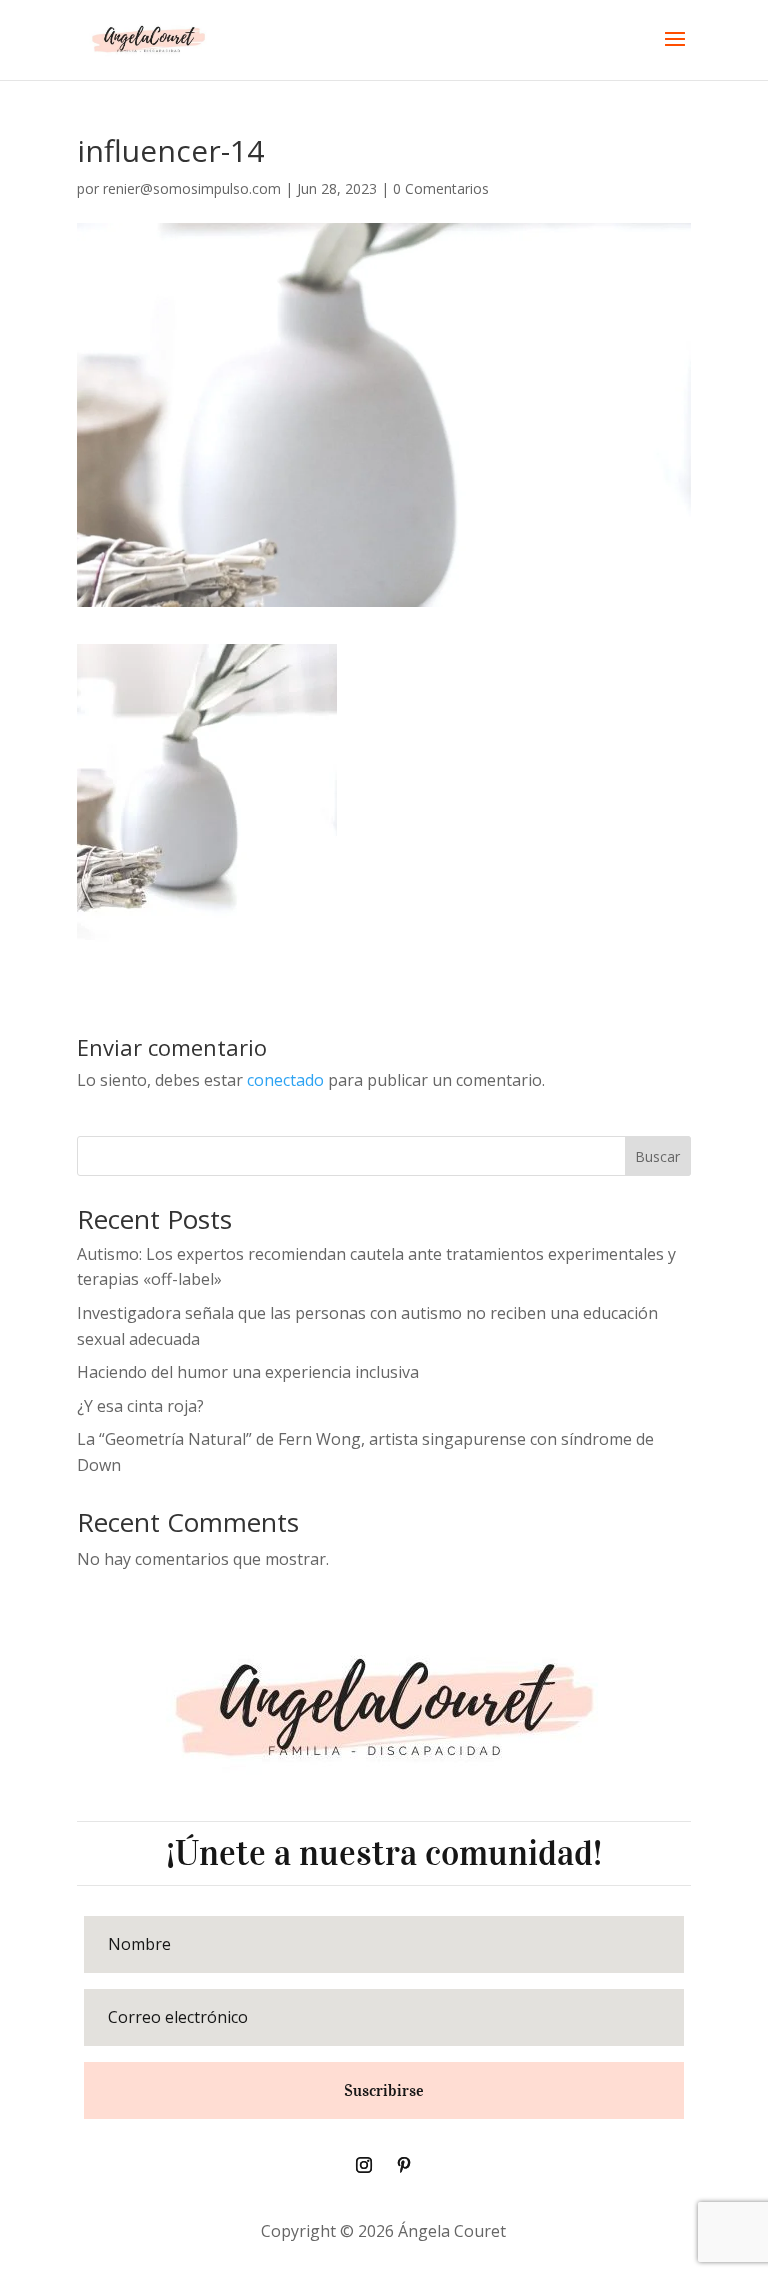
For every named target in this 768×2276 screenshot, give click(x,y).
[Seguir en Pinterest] (404, 2165)
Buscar (657, 1156)
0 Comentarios (441, 188)
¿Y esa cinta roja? (140, 1406)
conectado (285, 1080)
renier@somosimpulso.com (192, 188)
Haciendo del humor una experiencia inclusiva (248, 1372)
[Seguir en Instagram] (364, 2165)
